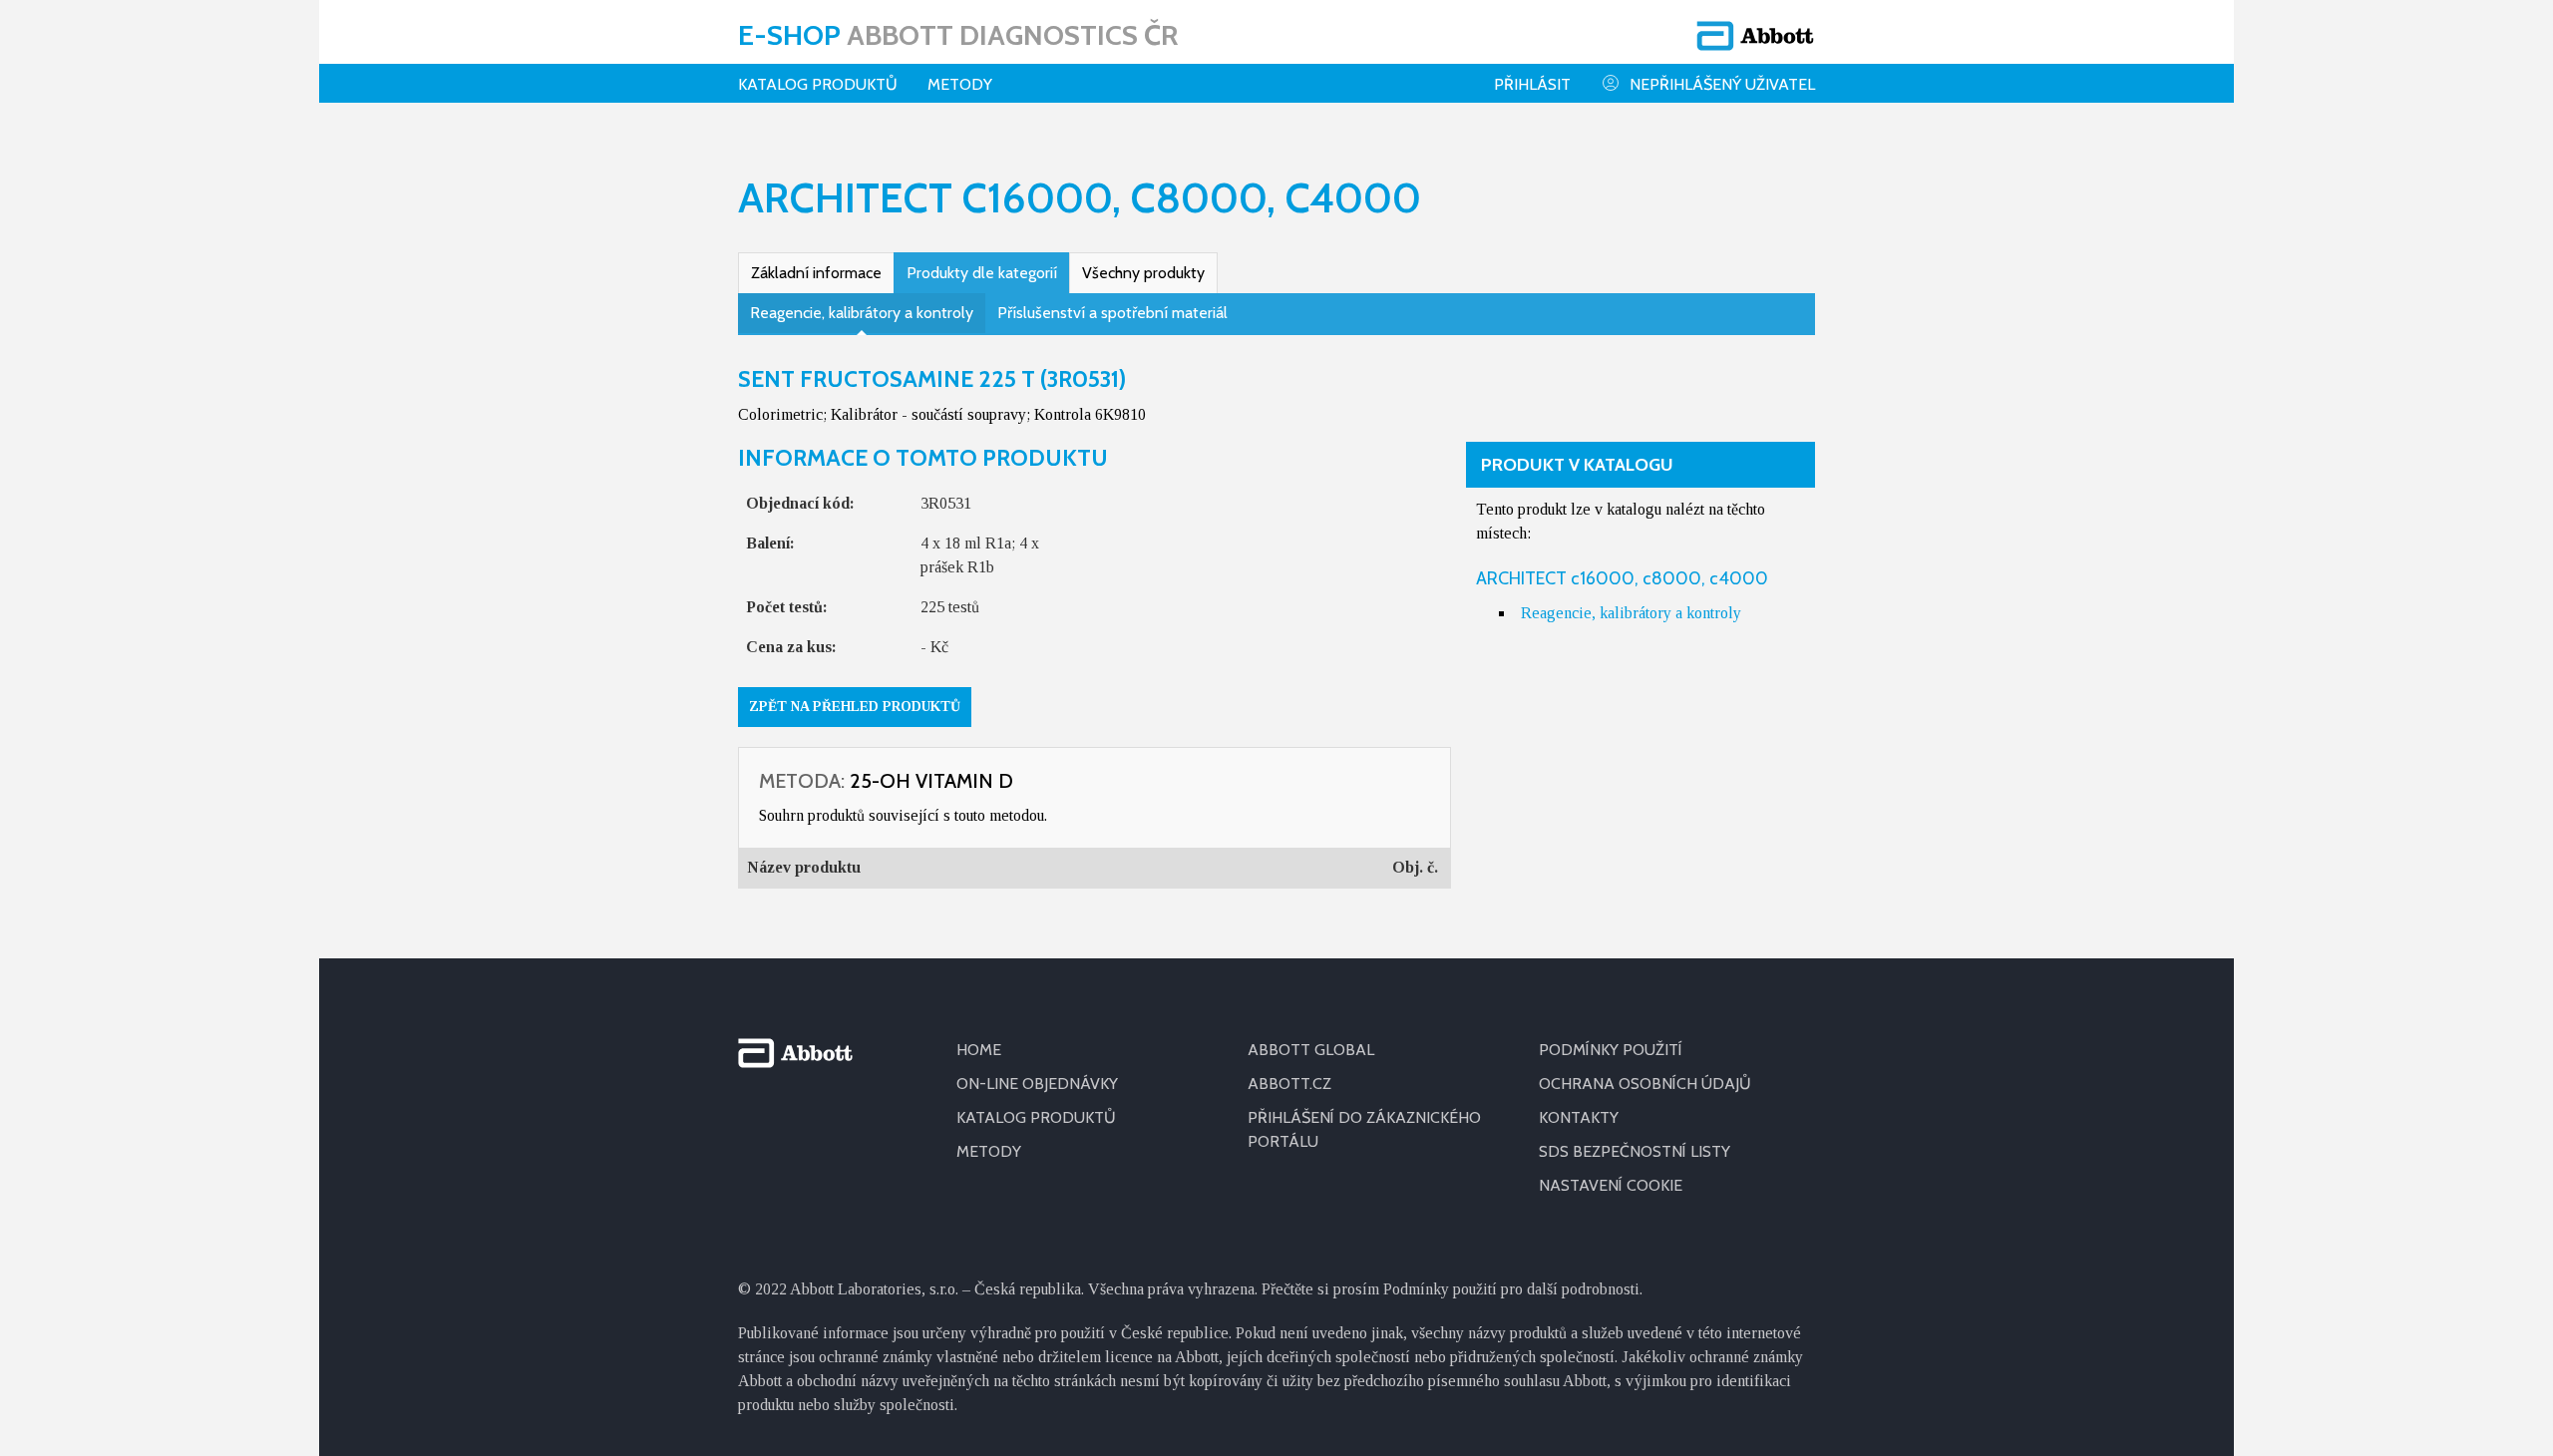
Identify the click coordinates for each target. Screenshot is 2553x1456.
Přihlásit (1532, 84)
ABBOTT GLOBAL (1311, 1050)
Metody (960, 84)
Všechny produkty (1143, 273)
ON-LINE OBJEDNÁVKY (1037, 1084)
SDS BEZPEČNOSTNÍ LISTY (1635, 1151)
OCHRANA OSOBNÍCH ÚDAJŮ (1645, 1084)
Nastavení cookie (1611, 1185)
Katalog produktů (818, 84)
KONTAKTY (1579, 1117)
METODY (989, 1151)
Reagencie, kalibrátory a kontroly (862, 313)
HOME (979, 1050)
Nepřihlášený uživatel (1722, 84)
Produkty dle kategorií (982, 273)
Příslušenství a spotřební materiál (1112, 313)
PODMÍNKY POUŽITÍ (1611, 1050)
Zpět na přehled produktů (855, 707)
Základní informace (816, 273)
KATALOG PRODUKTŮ (1036, 1117)
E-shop (958, 35)
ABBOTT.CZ (1289, 1084)
